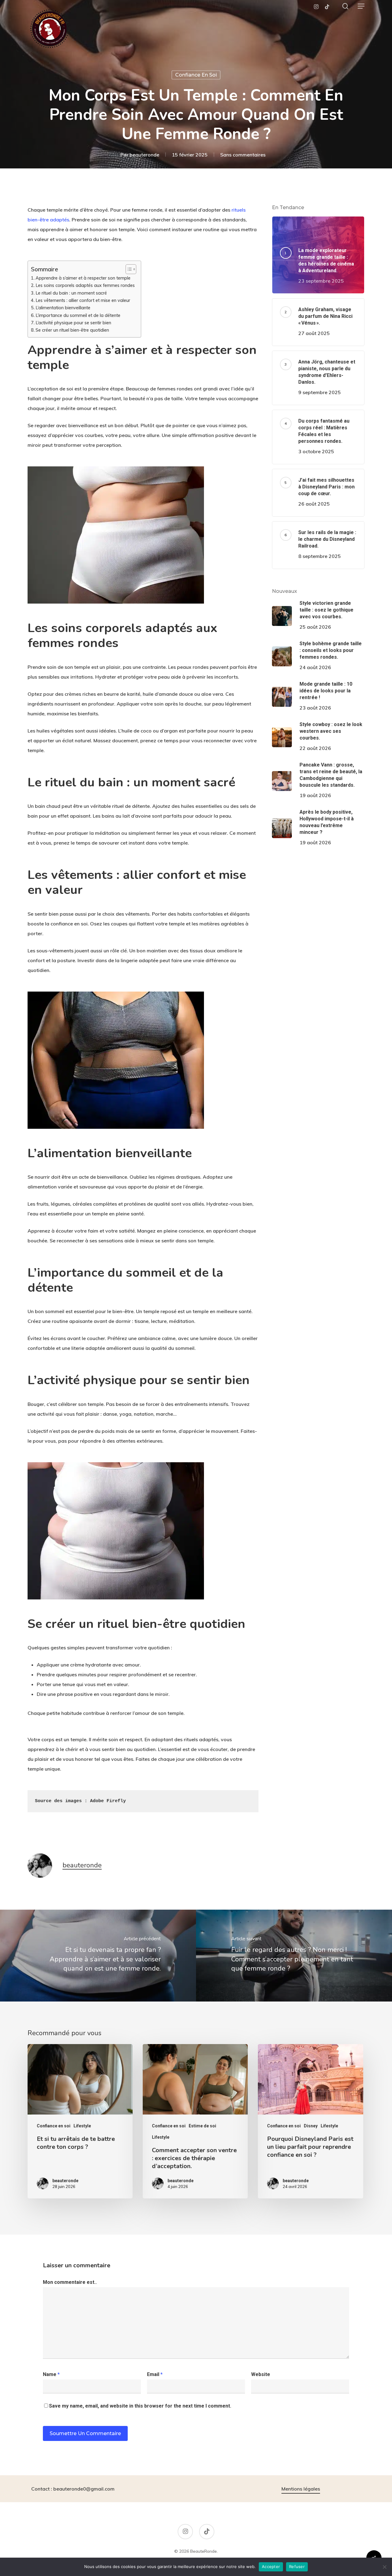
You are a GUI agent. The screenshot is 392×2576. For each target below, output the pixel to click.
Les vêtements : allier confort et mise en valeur (83, 300)
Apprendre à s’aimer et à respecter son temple (83, 278)
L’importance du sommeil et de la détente (78, 315)
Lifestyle (82, 2126)
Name (51, 2374)
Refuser (297, 2567)
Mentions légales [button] (301, 2489)
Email (155, 2374)
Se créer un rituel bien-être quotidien (72, 330)
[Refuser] (384, 2567)
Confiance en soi (196, 75)
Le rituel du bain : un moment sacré (71, 293)
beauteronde (144, 154)
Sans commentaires (243, 154)
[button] (361, 6)
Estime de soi (202, 2126)
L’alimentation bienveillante (63, 308)
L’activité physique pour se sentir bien (73, 323)
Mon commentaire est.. (70, 2282)
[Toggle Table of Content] (128, 269)
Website (261, 2374)
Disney (311, 2126)
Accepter (271, 2567)
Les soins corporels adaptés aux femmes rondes (85, 285)
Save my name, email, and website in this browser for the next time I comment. (140, 2406)
